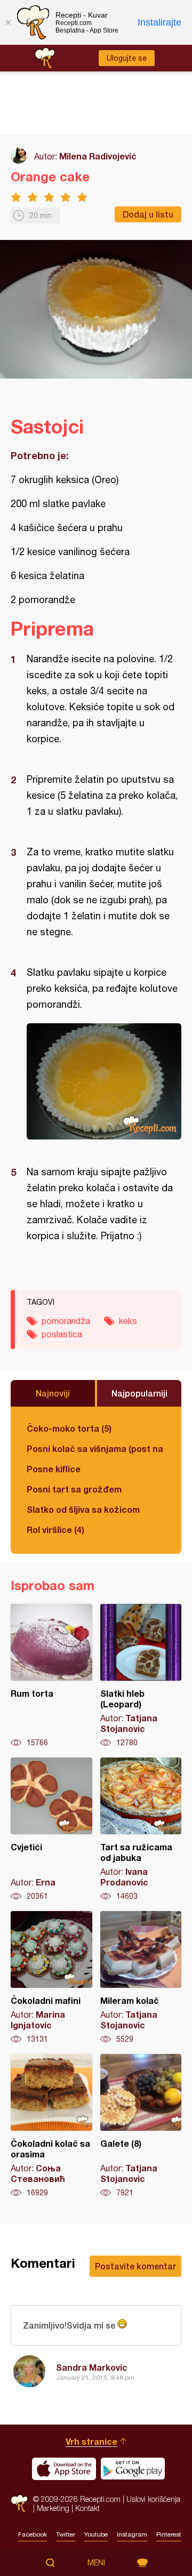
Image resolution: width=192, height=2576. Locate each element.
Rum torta (51, 1676)
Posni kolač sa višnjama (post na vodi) (96, 1449)
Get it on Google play (133, 2469)
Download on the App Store (64, 2469)
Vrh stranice (91, 2441)
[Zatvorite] (8, 22)
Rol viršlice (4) (55, 1530)
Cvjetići (51, 1829)
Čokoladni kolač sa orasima (51, 2126)
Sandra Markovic (92, 2367)
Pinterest (169, 2534)
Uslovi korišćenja (153, 2499)
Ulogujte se (127, 58)
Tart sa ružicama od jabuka (141, 1829)
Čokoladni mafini (51, 1978)
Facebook (33, 2534)
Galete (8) (141, 2126)
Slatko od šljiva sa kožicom (83, 1509)
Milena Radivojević (98, 156)
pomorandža (66, 1321)
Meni (96, 2563)
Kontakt (87, 2508)
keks (128, 1321)
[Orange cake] (104, 1081)
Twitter (66, 2534)
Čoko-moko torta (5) (69, 1428)
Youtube (96, 2534)
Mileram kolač (141, 1978)
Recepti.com (19, 2504)
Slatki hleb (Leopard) (141, 1676)
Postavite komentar (135, 2266)
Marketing (53, 2508)
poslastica (62, 1334)
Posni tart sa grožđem (74, 1489)
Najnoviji (53, 1393)
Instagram (132, 2534)
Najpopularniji (139, 1393)
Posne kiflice (54, 1469)
